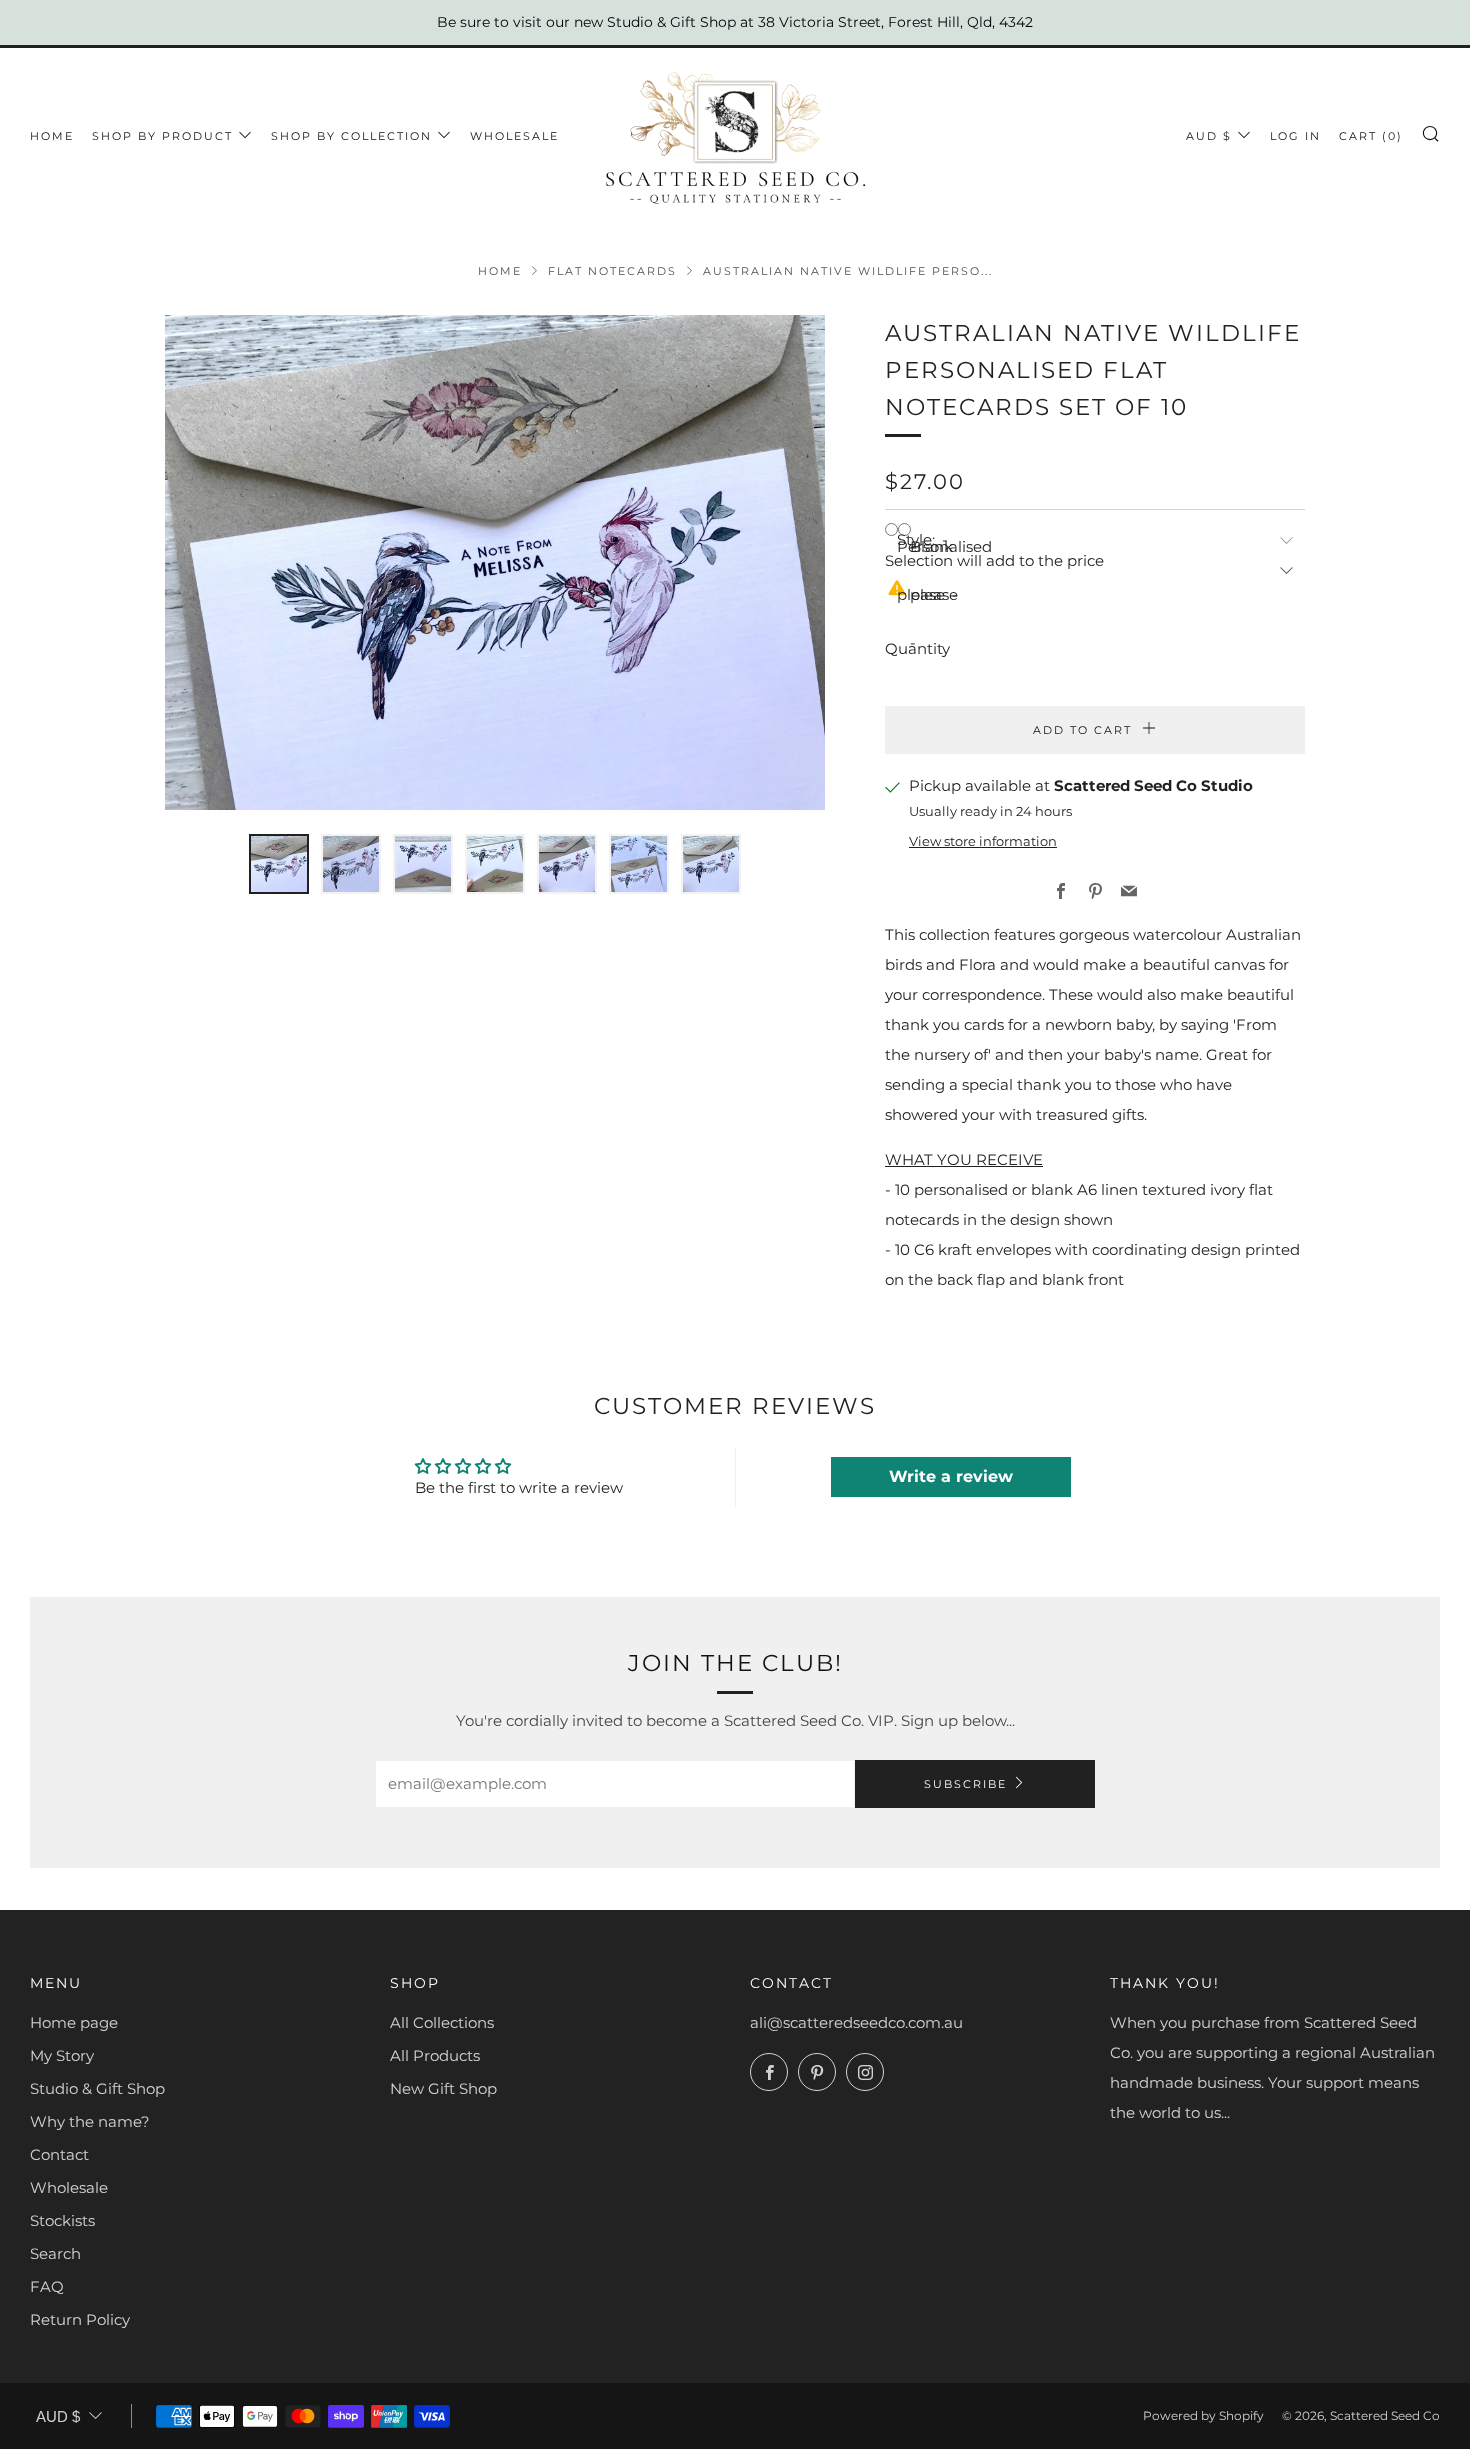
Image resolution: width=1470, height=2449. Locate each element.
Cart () (1371, 136)
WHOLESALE (514, 136)
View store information (983, 841)
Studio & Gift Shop (97, 2088)
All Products (435, 2055)
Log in (1295, 136)
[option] (495, 562)
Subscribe (965, 1784)
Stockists (62, 2220)
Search (55, 2253)
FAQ (47, 2286)
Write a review (951, 1476)
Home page (74, 2022)
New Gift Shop (443, 2088)
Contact (59, 2154)
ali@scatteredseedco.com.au (856, 2022)
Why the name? (90, 2121)
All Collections (442, 2022)
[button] (279, 864)
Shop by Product (162, 136)
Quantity (917, 648)
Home (52, 136)
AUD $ (1209, 136)
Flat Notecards (612, 271)
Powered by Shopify (1203, 2415)
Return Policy (80, 2319)
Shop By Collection (351, 136)
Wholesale (69, 2187)
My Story (62, 2055)
